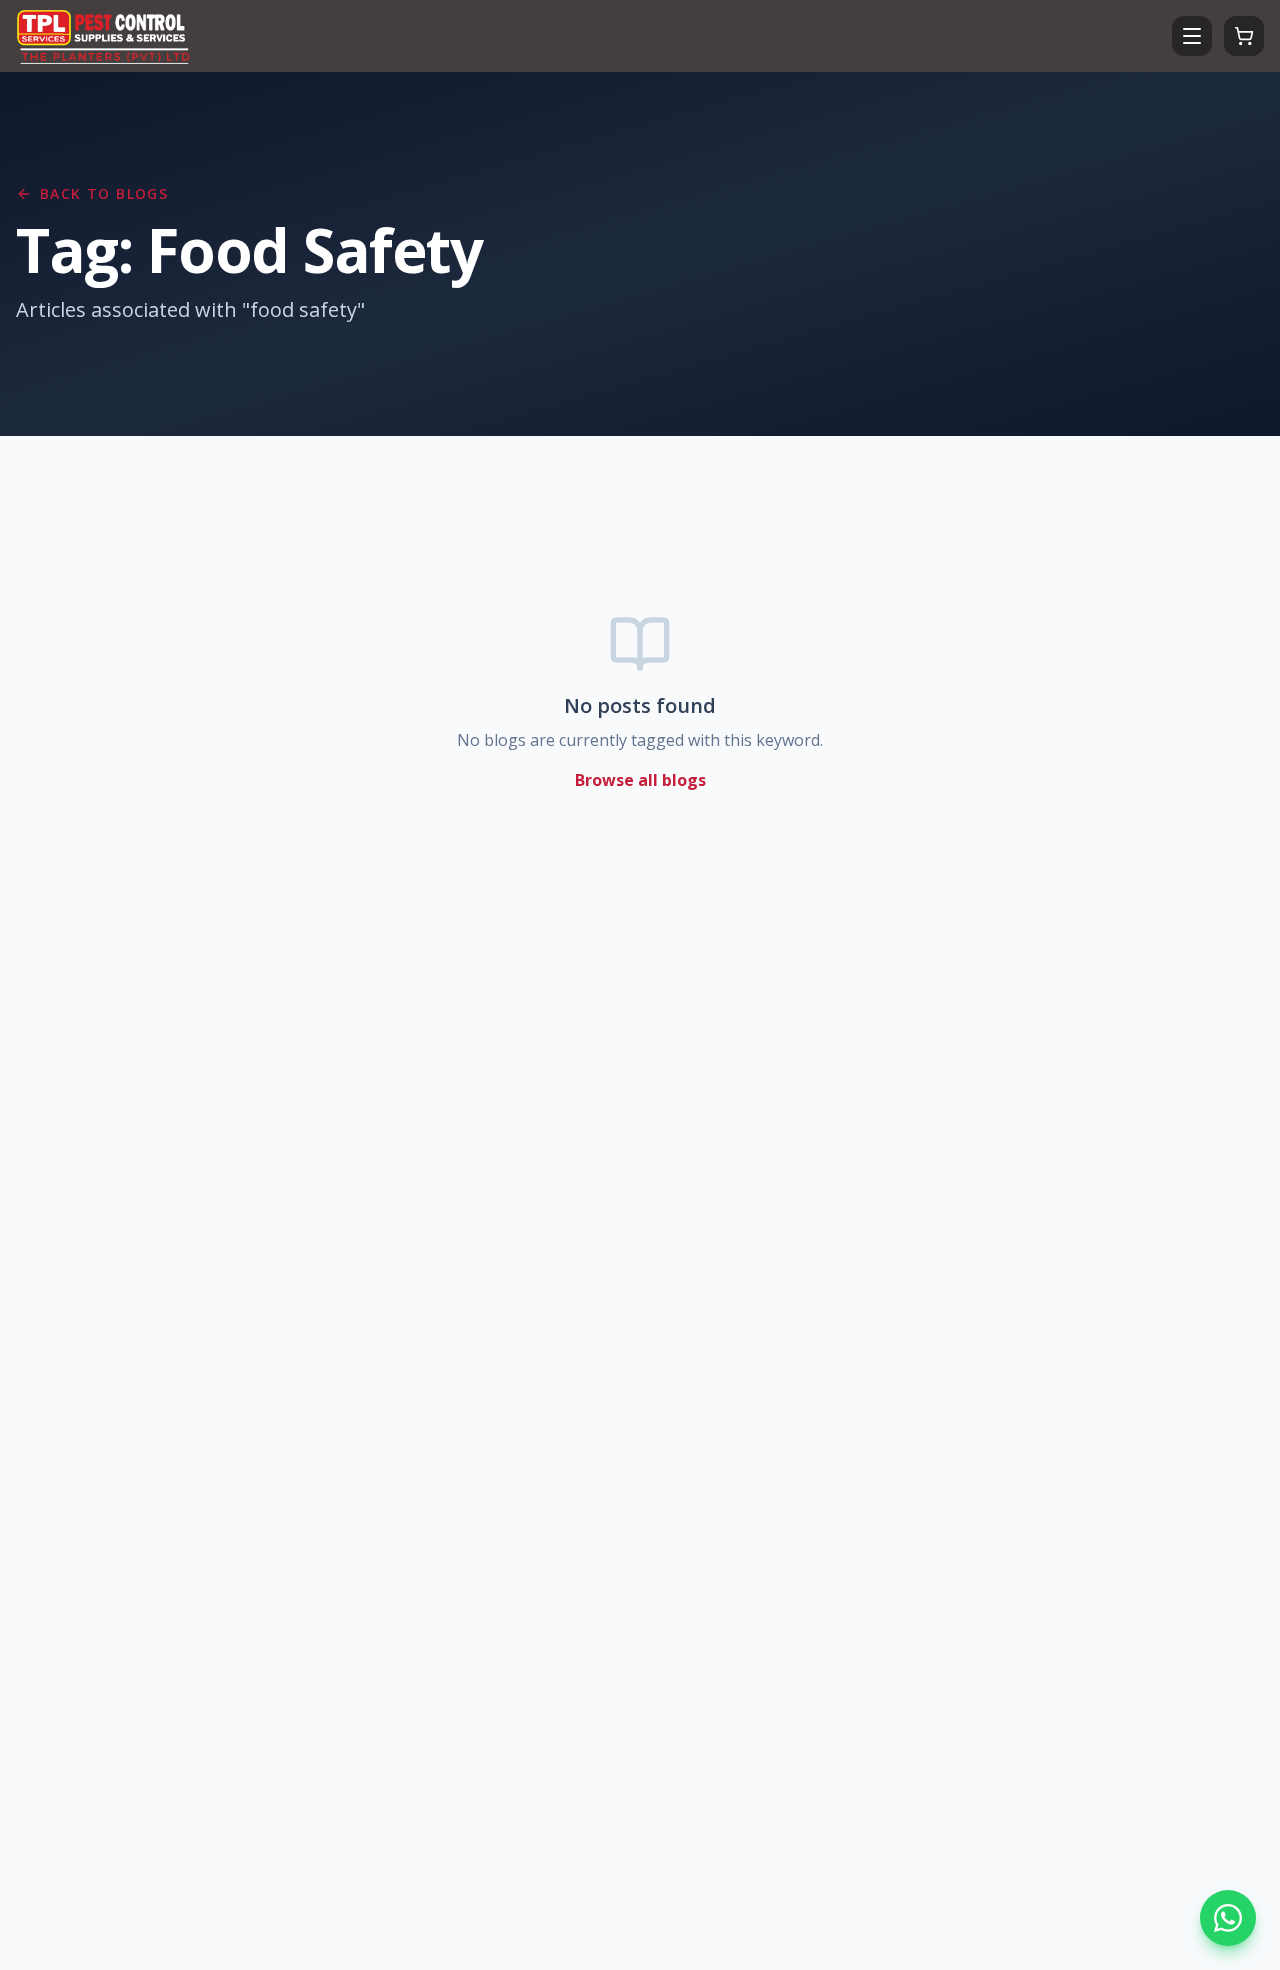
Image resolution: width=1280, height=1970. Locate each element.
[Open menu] (1192, 36)
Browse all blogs (640, 780)
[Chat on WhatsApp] (1228, 1918)
